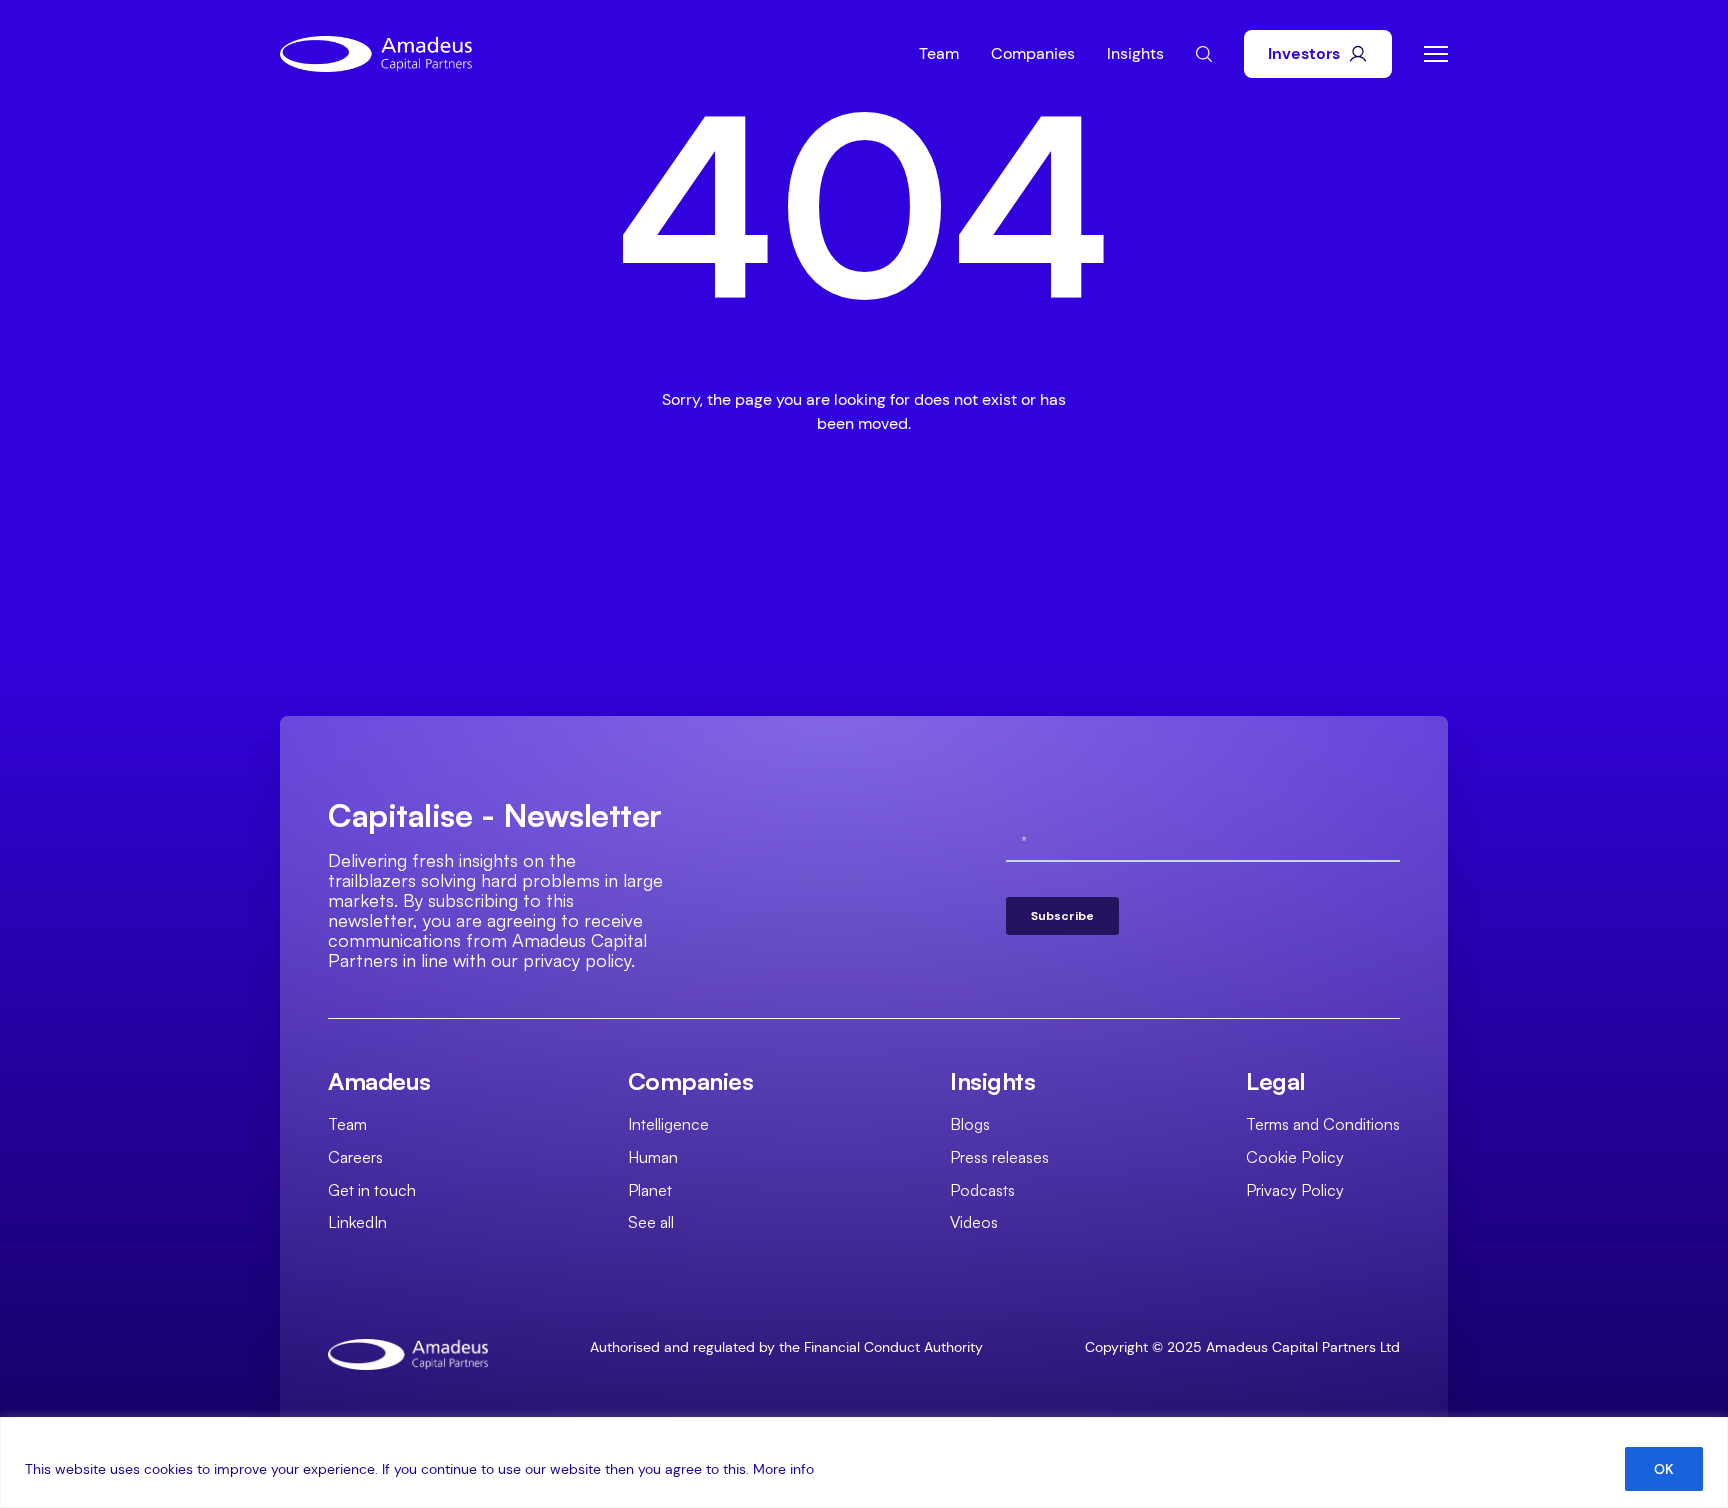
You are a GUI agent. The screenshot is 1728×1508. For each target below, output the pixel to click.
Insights (1135, 53)
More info (783, 1469)
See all (651, 1222)
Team (939, 53)
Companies (1033, 53)
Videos (974, 1222)
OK (1664, 1469)
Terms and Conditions (1323, 1124)
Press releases (999, 1157)
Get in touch (372, 1190)
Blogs (970, 1124)
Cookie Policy (1295, 1157)
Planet (650, 1190)
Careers (355, 1157)
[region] (864, 1462)
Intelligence (668, 1124)
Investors (1304, 53)
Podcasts (982, 1190)
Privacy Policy (1295, 1190)
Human (653, 1157)
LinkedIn (357, 1222)
